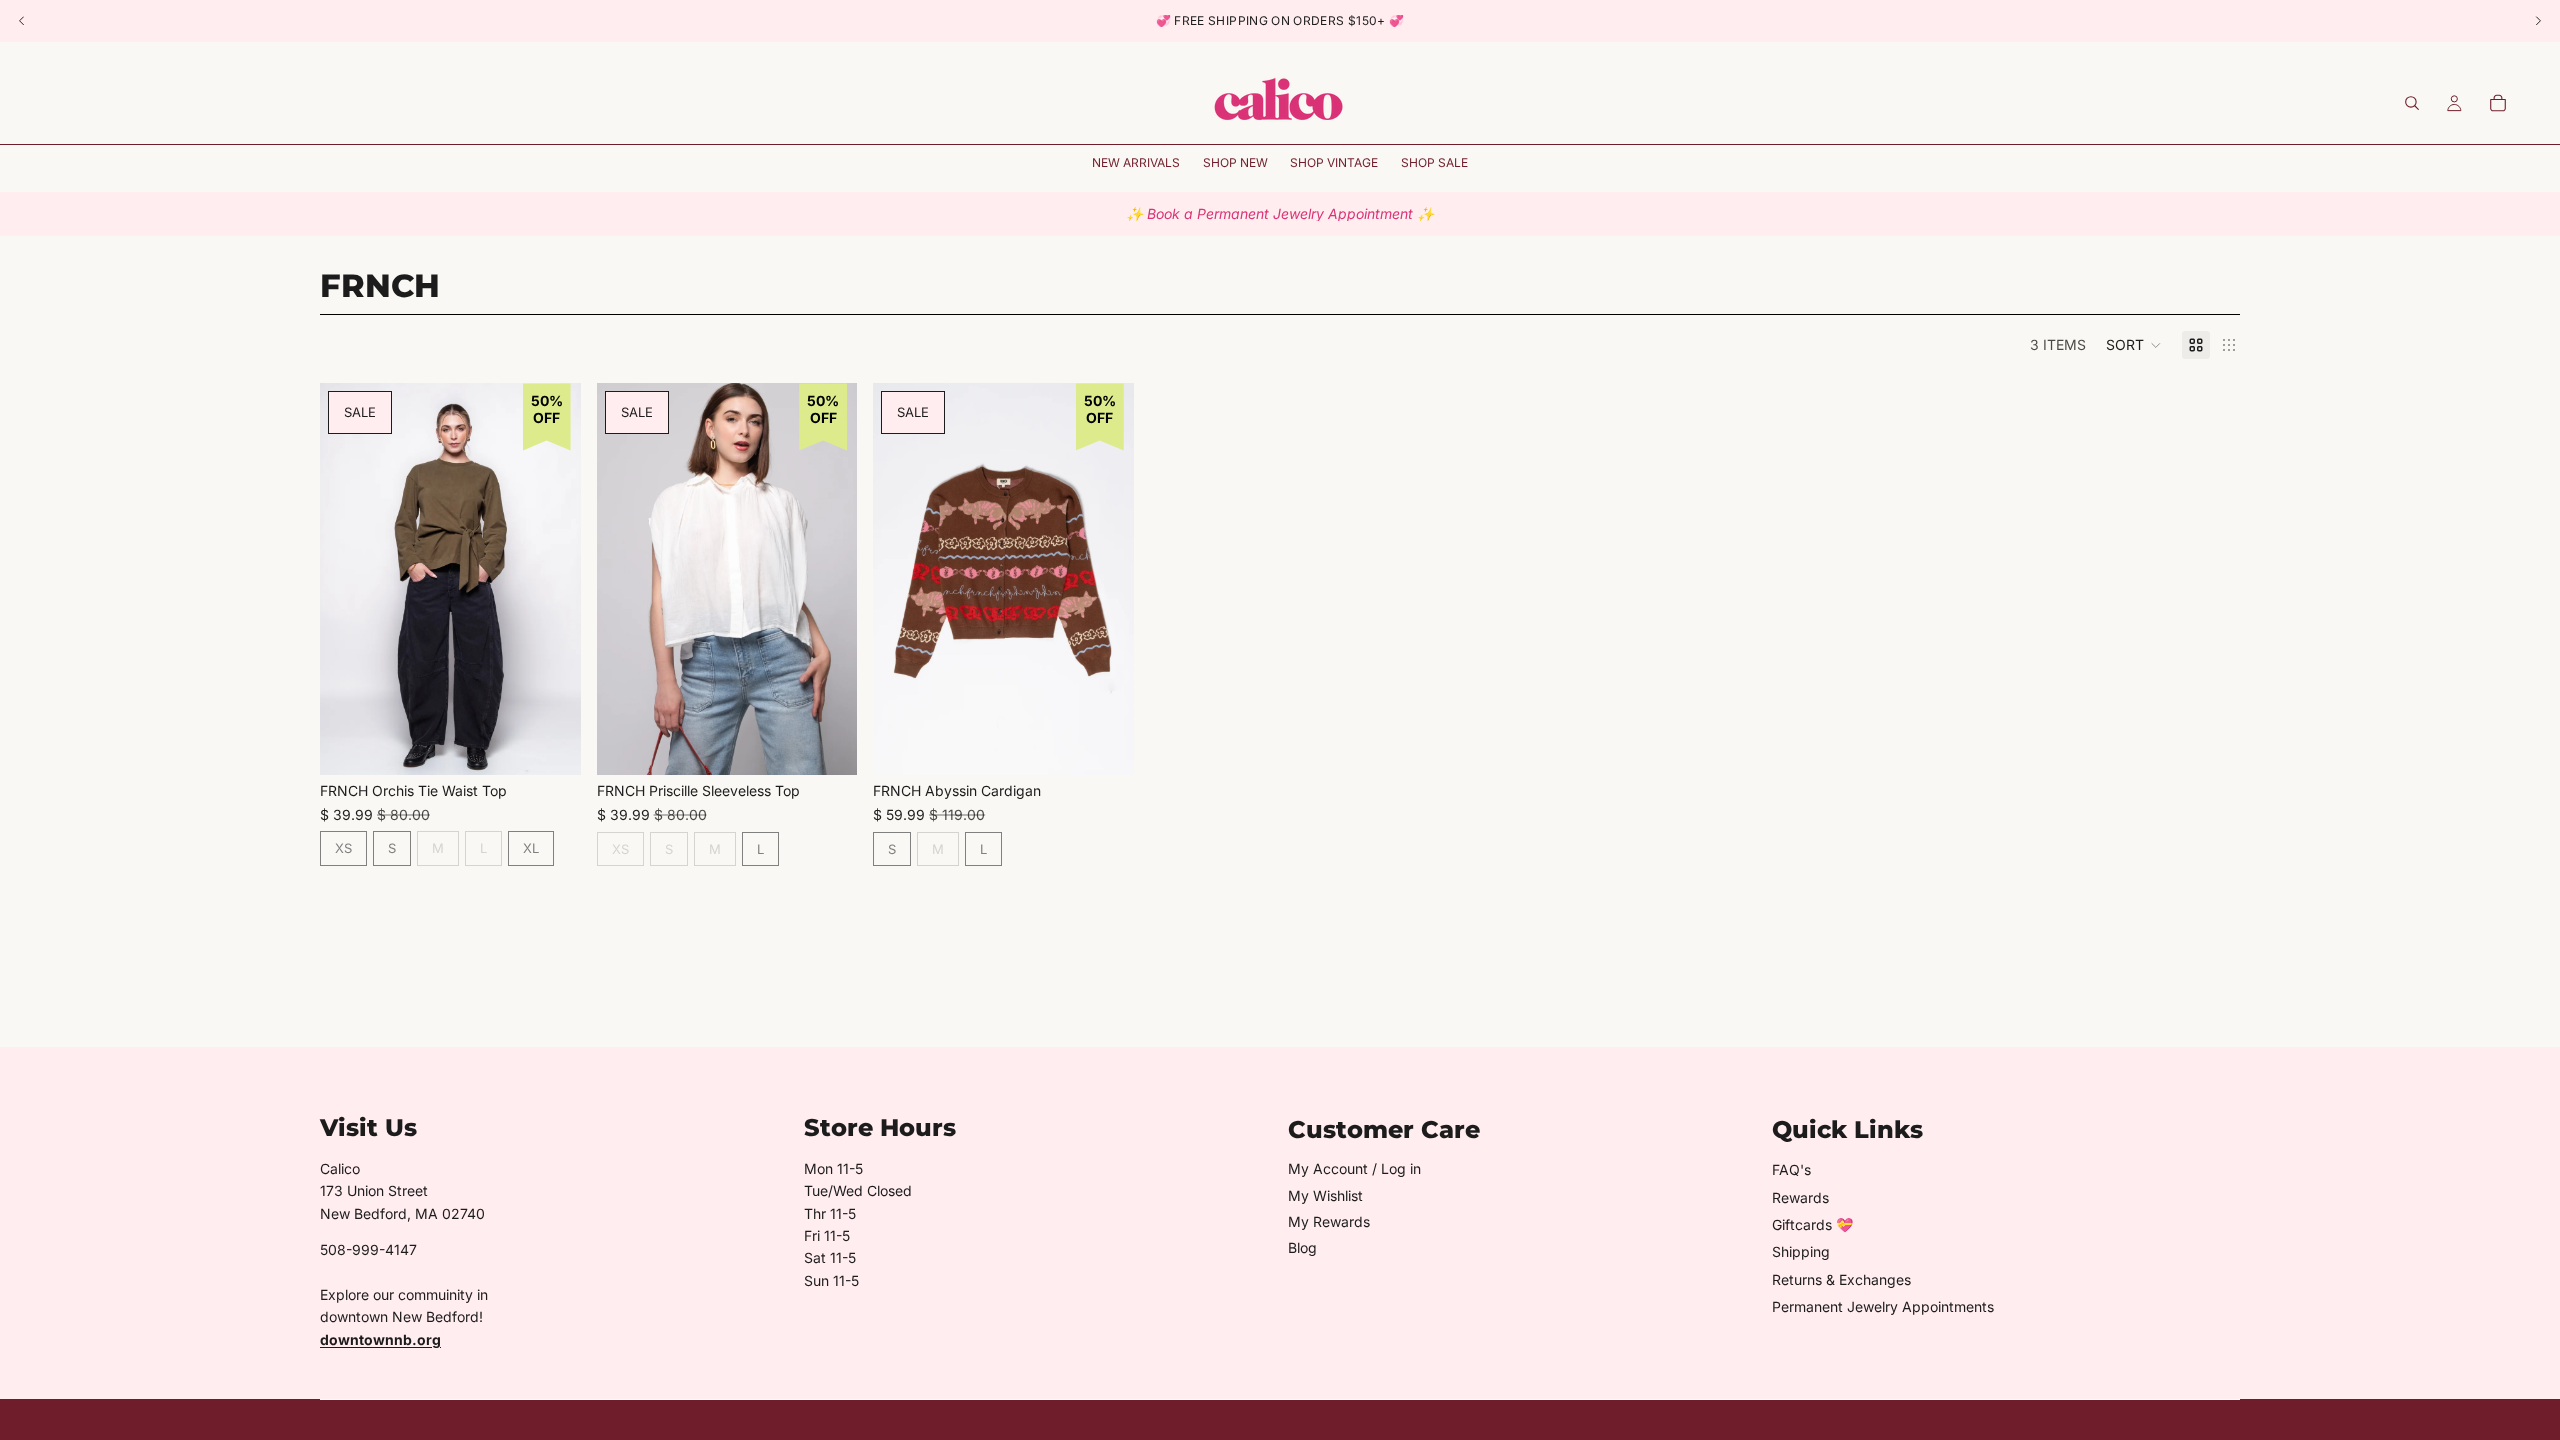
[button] (2134, 345)
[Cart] (2498, 103)
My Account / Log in (1354, 1168)
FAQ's (1791, 1169)
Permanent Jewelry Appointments (1883, 1306)
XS (343, 848)
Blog (1302, 1247)
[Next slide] (551, 579)
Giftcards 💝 (1812, 1224)
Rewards (1800, 1197)
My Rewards (1329, 1221)
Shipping (1801, 1251)
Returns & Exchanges (1841, 1279)
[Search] (2412, 103)
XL (531, 848)
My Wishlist (1325, 1195)
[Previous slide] (350, 579)
